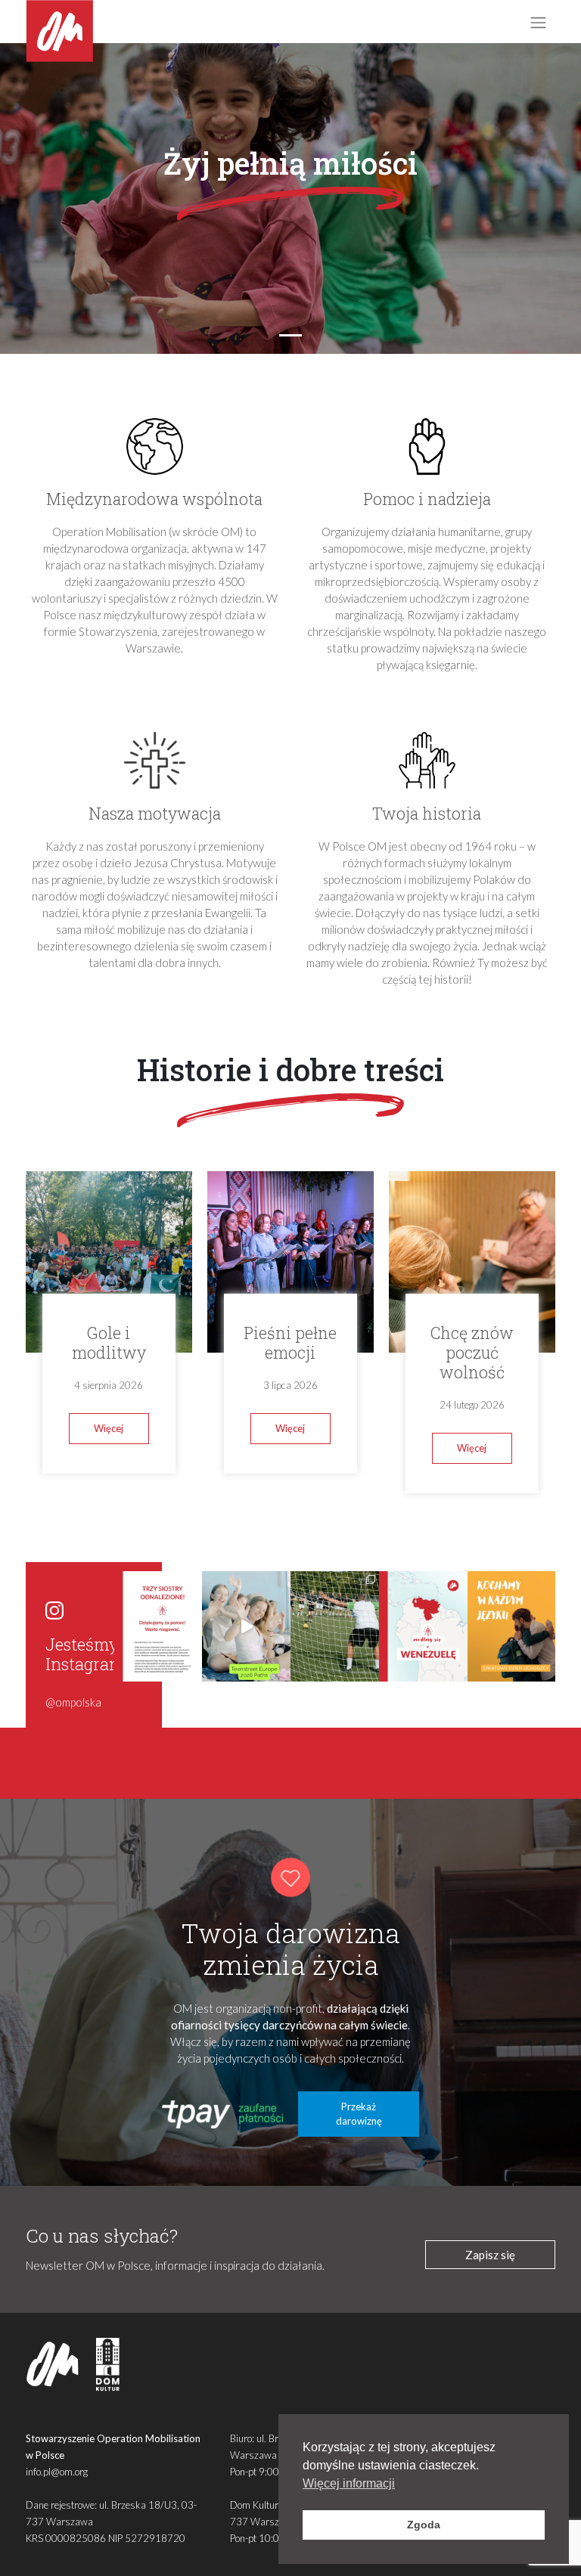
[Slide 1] (290, 335)
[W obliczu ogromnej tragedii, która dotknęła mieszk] (423, 1626)
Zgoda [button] (424, 2525)
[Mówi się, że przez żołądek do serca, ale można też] (335, 1626)
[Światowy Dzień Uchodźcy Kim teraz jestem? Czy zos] (512, 1626)
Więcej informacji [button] (349, 2483)
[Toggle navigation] (538, 22)
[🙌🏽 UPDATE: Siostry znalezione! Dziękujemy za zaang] (158, 1626)
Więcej (109, 1428)
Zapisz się (490, 2255)
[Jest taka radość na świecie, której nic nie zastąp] (246, 1626)
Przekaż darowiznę (359, 2114)
